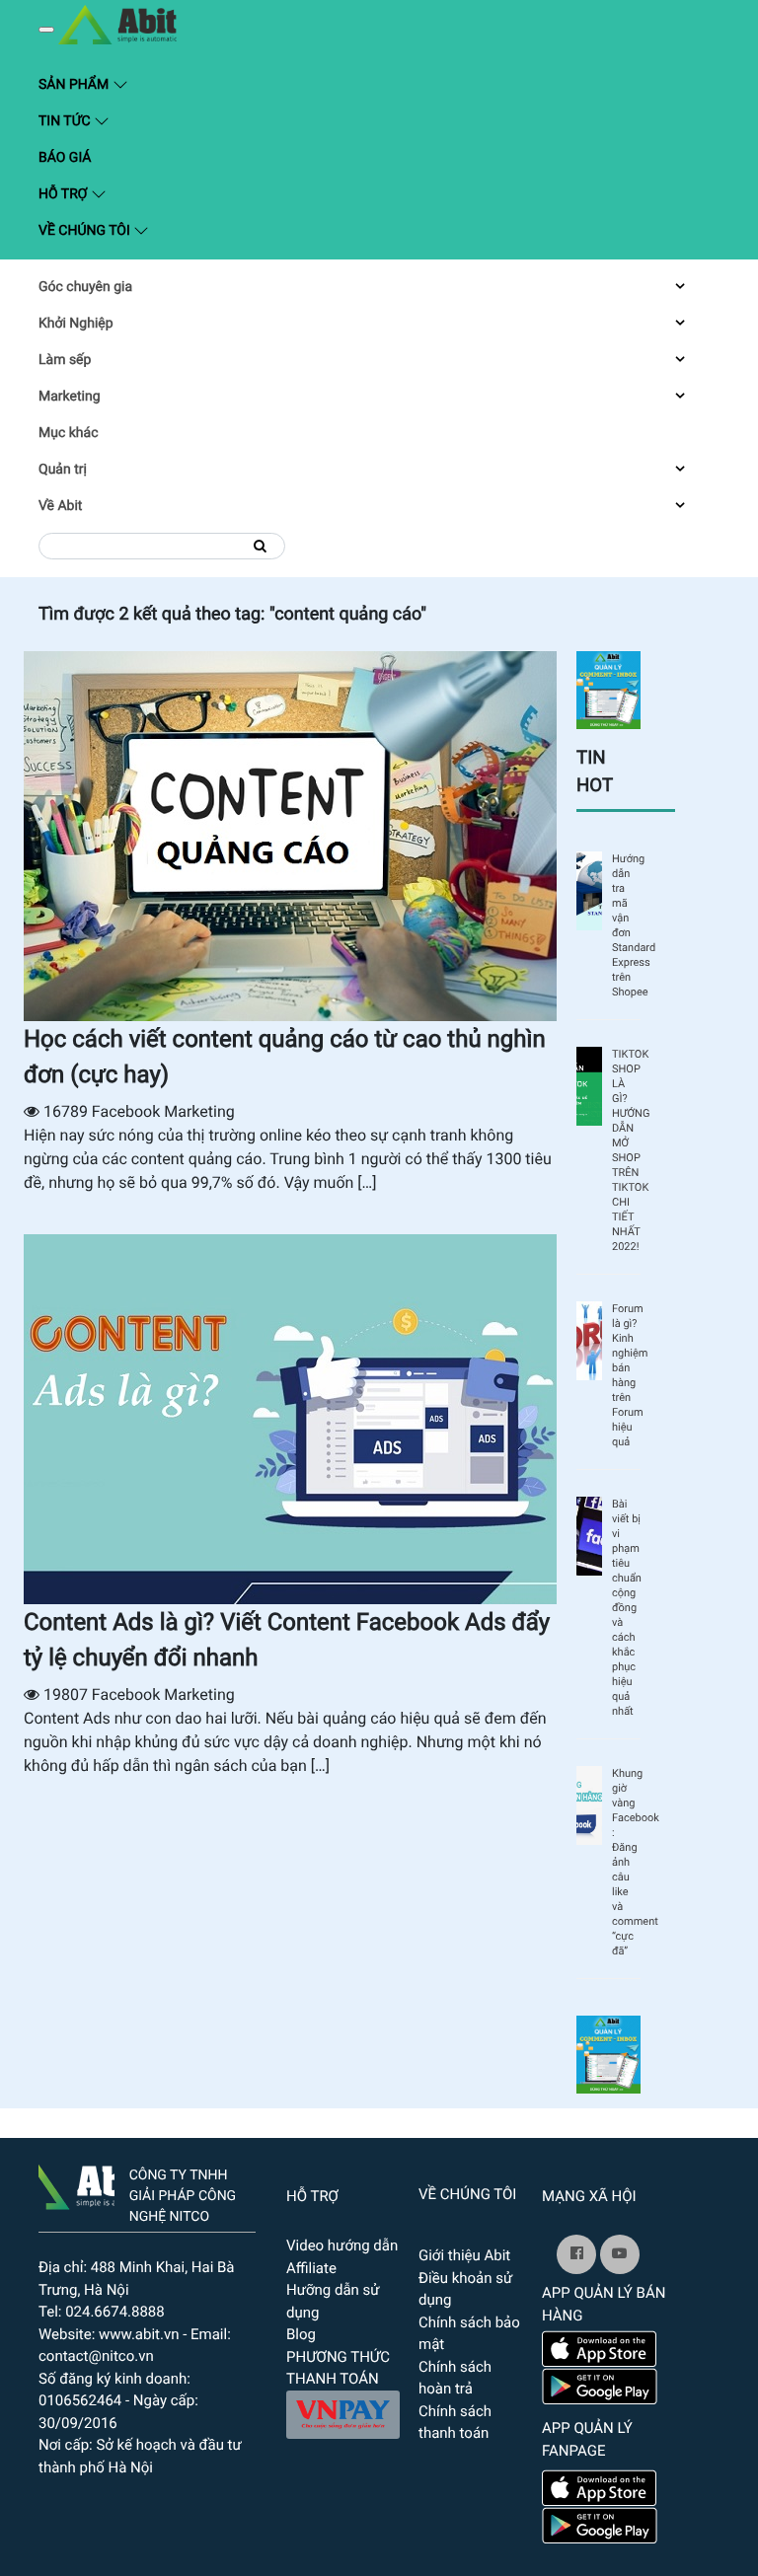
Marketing (70, 397)
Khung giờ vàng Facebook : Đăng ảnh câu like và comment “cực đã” (626, 1862)
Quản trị (63, 470)
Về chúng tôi (86, 231)
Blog (301, 2334)
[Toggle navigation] (46, 30)
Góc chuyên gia (85, 287)
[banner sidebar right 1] (608, 689)
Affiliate (311, 2268)
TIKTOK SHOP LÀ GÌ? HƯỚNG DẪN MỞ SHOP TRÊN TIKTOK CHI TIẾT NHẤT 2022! (626, 1150)
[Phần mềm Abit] (620, 2254)
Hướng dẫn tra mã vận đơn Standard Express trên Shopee (626, 925)
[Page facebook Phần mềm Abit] (576, 2254)
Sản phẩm (171, 83)
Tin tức (66, 121)
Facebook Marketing (163, 1111)
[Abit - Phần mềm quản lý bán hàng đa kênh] (117, 25)
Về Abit (60, 506)
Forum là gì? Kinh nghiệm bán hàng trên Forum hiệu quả (626, 1375)
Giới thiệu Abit (464, 2255)
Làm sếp (65, 360)
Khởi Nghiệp (76, 324)
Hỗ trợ (65, 194)
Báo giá (65, 158)
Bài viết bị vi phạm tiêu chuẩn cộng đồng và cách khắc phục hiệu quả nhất (626, 1608)
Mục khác (68, 433)
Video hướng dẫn (342, 2245)
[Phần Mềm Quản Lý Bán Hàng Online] (76, 2183)
